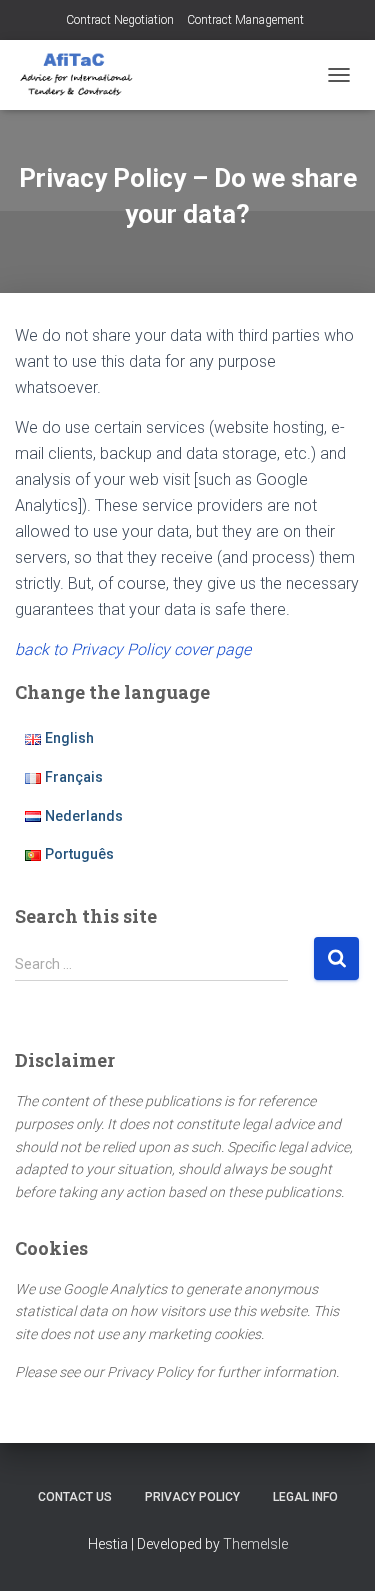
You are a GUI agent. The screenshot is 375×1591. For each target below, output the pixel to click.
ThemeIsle (255, 1544)
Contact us (75, 1497)
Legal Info (305, 1497)
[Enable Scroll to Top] (335, 1551)
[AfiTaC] (84, 75)
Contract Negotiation (120, 20)
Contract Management (245, 20)
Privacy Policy (192, 1497)
